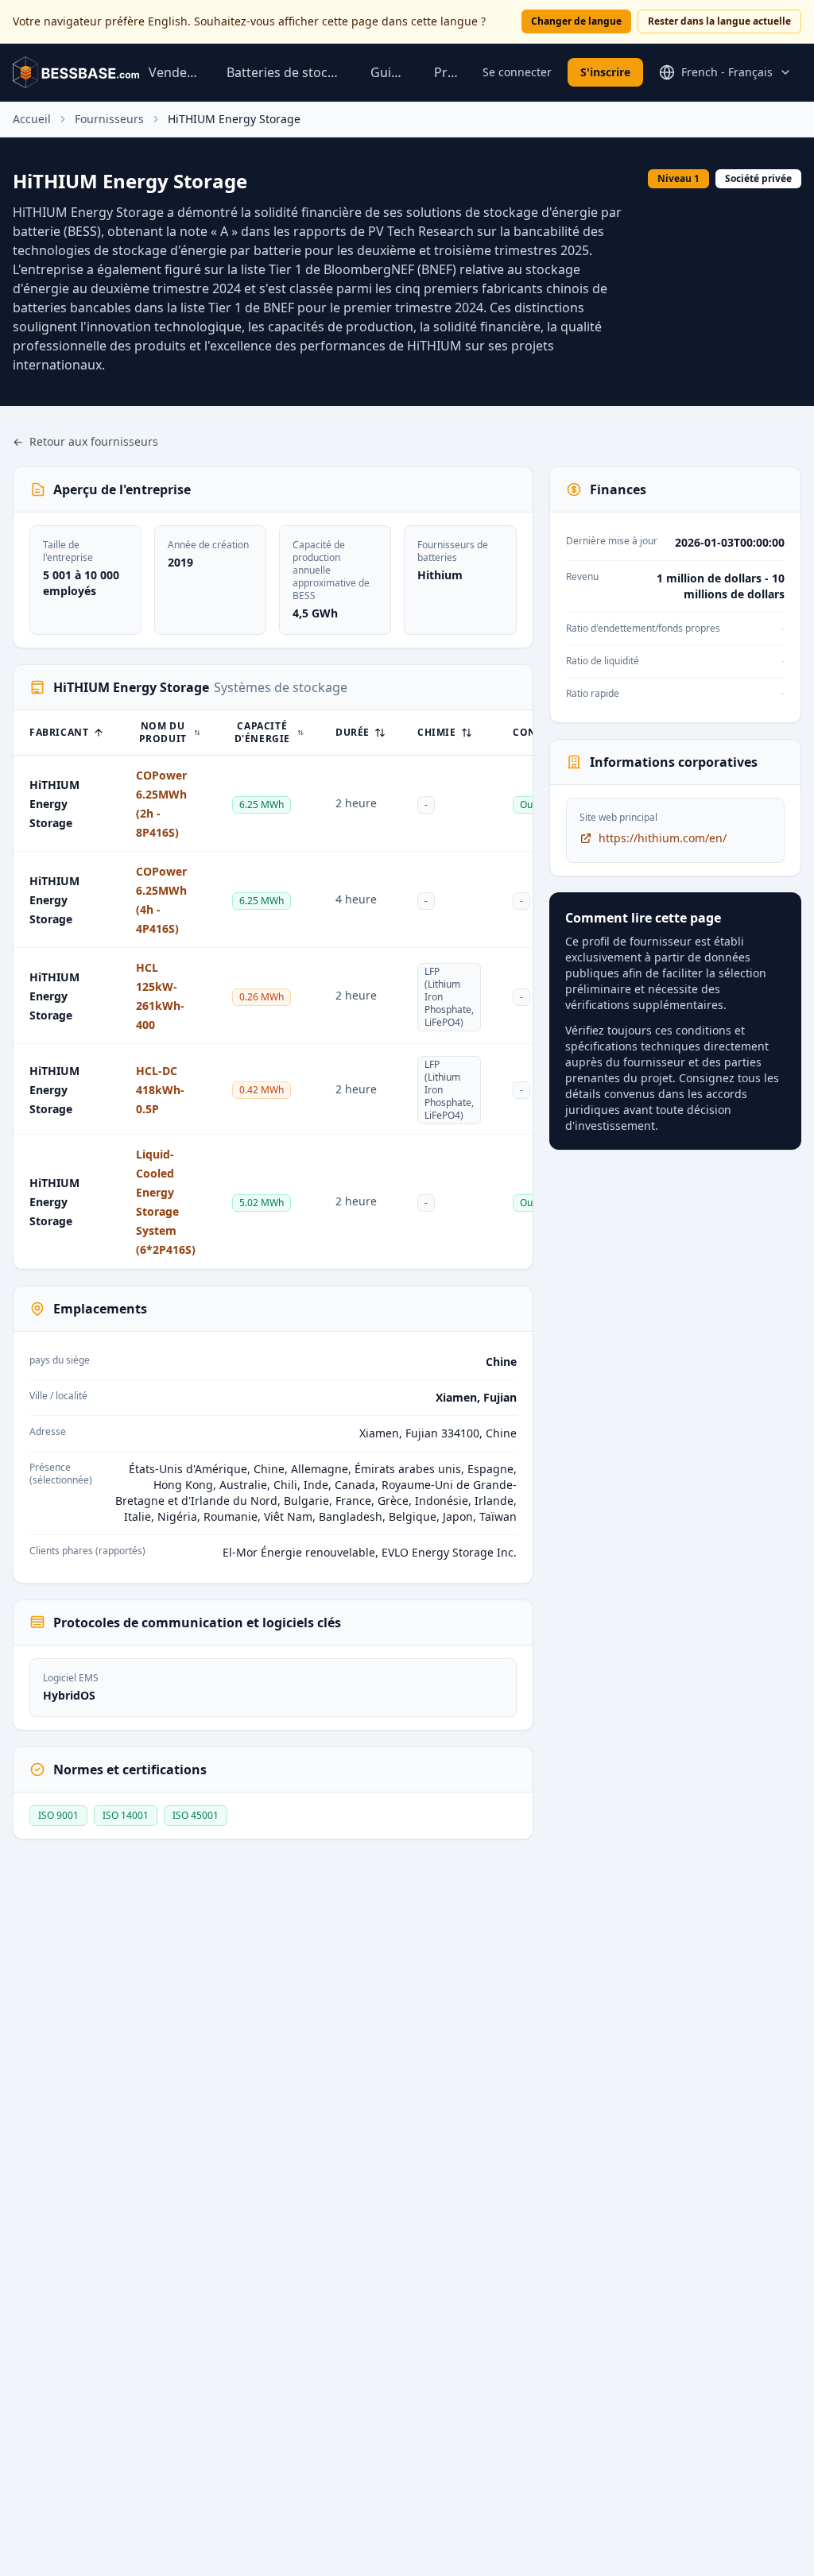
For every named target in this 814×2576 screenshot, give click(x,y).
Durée (353, 733)
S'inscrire (605, 72)
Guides (390, 72)
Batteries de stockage (286, 72)
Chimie (437, 733)
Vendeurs (175, 72)
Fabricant (59, 733)
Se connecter (517, 72)
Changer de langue (576, 21)
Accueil (32, 119)
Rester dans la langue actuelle (719, 21)
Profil (449, 72)
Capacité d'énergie (262, 733)
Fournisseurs (109, 119)
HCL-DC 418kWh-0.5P (160, 1090)
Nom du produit (163, 733)
